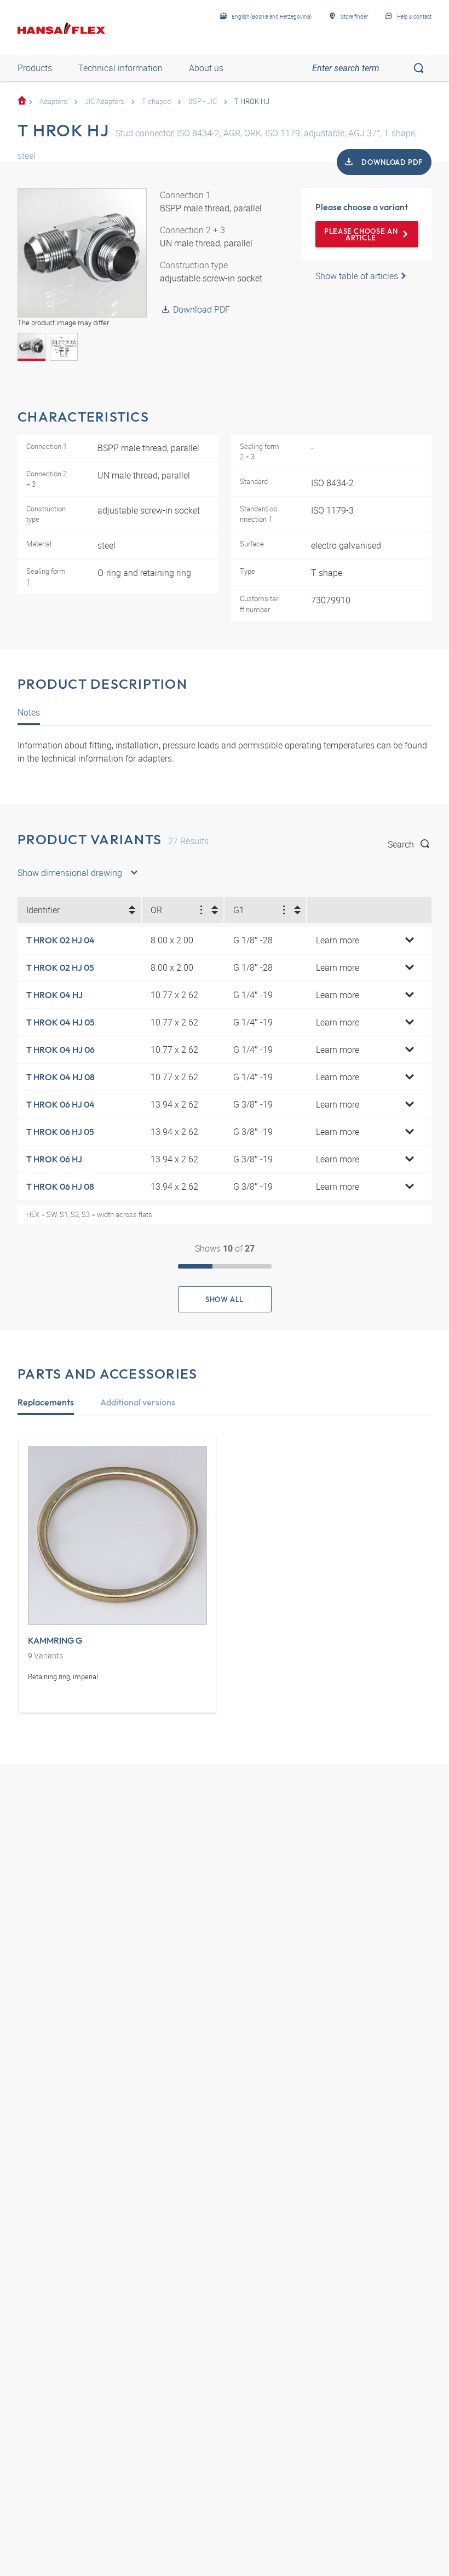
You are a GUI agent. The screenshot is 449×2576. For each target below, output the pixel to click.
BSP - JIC (203, 101)
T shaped (156, 101)
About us (206, 68)
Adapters (53, 101)
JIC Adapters (105, 101)
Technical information (120, 68)
